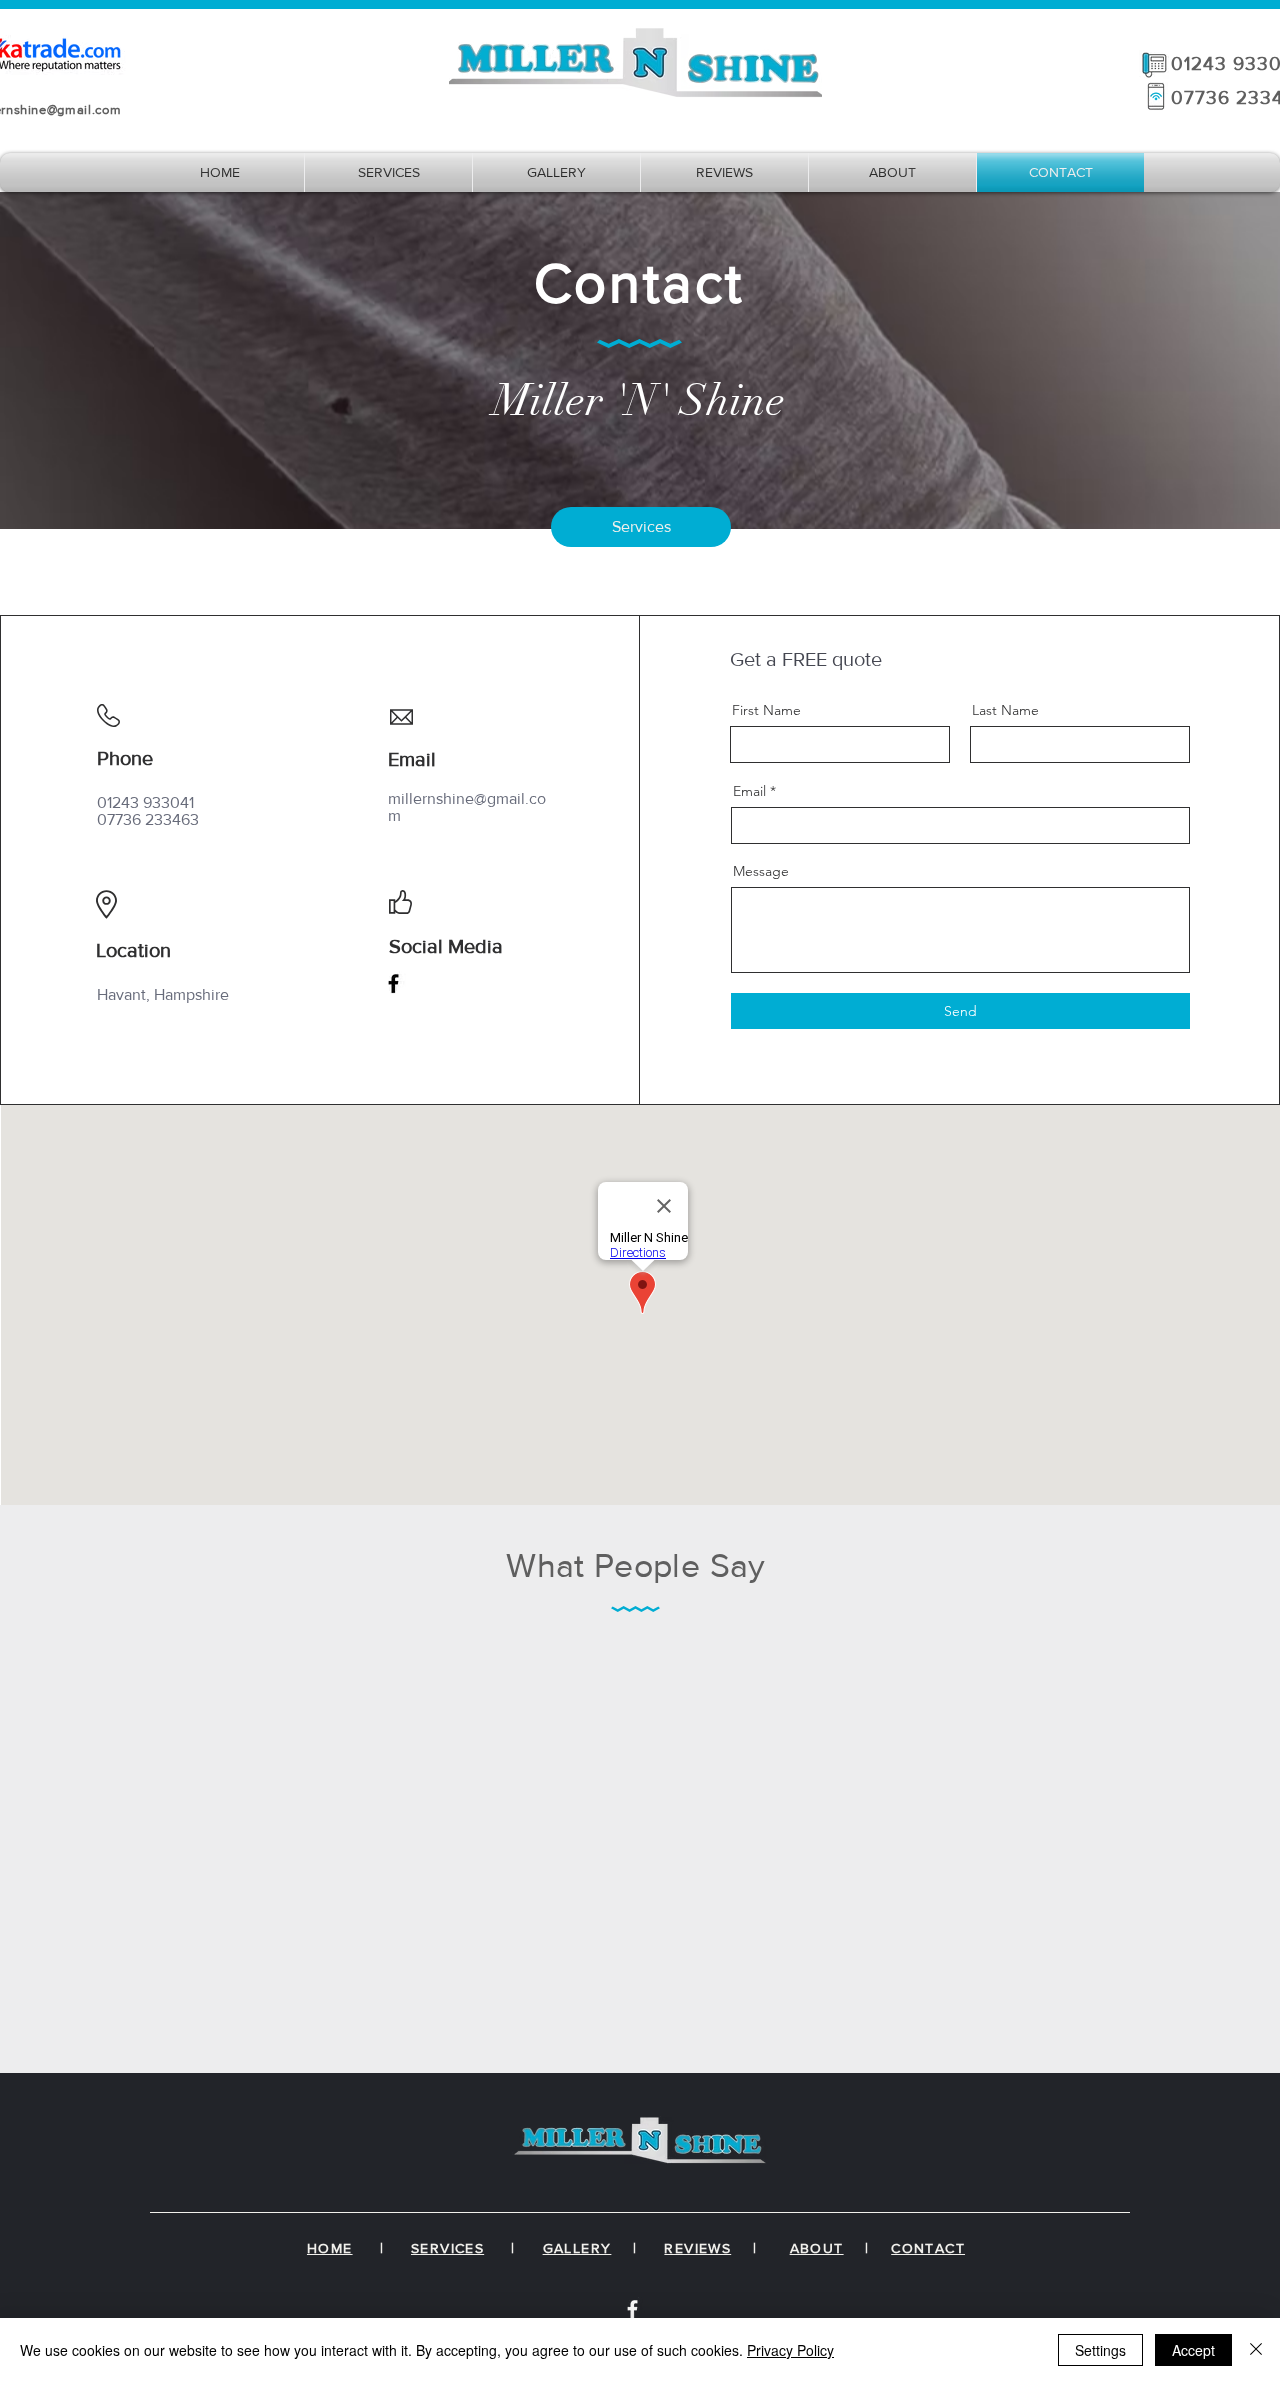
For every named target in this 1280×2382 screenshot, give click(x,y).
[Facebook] (393, 983)
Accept (1193, 2350)
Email (749, 791)
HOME (330, 2248)
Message (761, 871)
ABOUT (817, 2248)
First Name (766, 710)
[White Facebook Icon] (632, 2309)
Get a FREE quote (806, 659)
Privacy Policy (790, 2350)
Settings (1100, 2350)
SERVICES (447, 2248)
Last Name (1005, 710)
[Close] (1256, 2350)
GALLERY (577, 2248)
